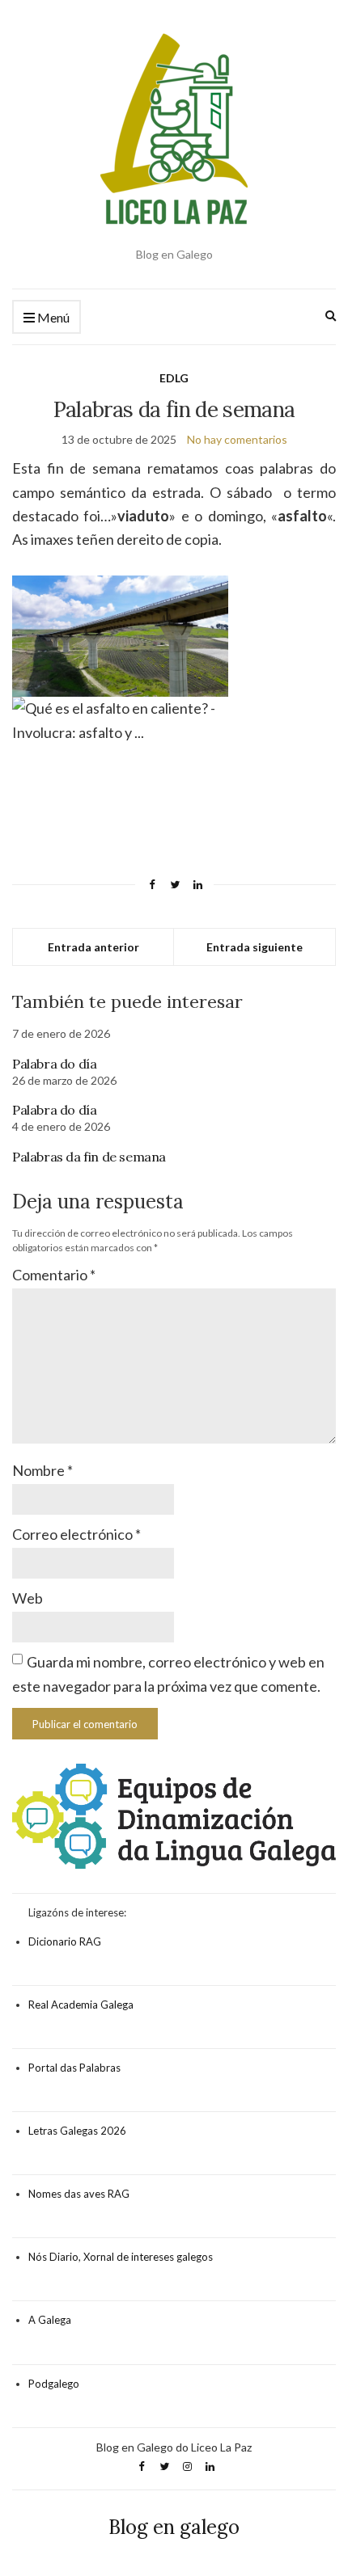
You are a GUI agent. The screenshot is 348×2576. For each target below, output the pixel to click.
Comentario (54, 1275)
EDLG (174, 378)
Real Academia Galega (81, 2005)
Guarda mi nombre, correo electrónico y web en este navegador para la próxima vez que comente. (168, 1674)
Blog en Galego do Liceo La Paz (174, 2447)
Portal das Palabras (74, 2068)
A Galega (50, 2320)
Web (28, 1598)
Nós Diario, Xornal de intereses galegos (121, 2257)
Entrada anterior (93, 947)
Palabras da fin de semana (89, 1157)
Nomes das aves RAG (79, 2194)
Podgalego (54, 2384)
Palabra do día (54, 1064)
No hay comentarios (237, 439)
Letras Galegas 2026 (77, 2131)
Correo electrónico (76, 1534)
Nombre (42, 1470)
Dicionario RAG (65, 1941)
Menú (52, 317)
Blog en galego (174, 2527)
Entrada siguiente (255, 947)
